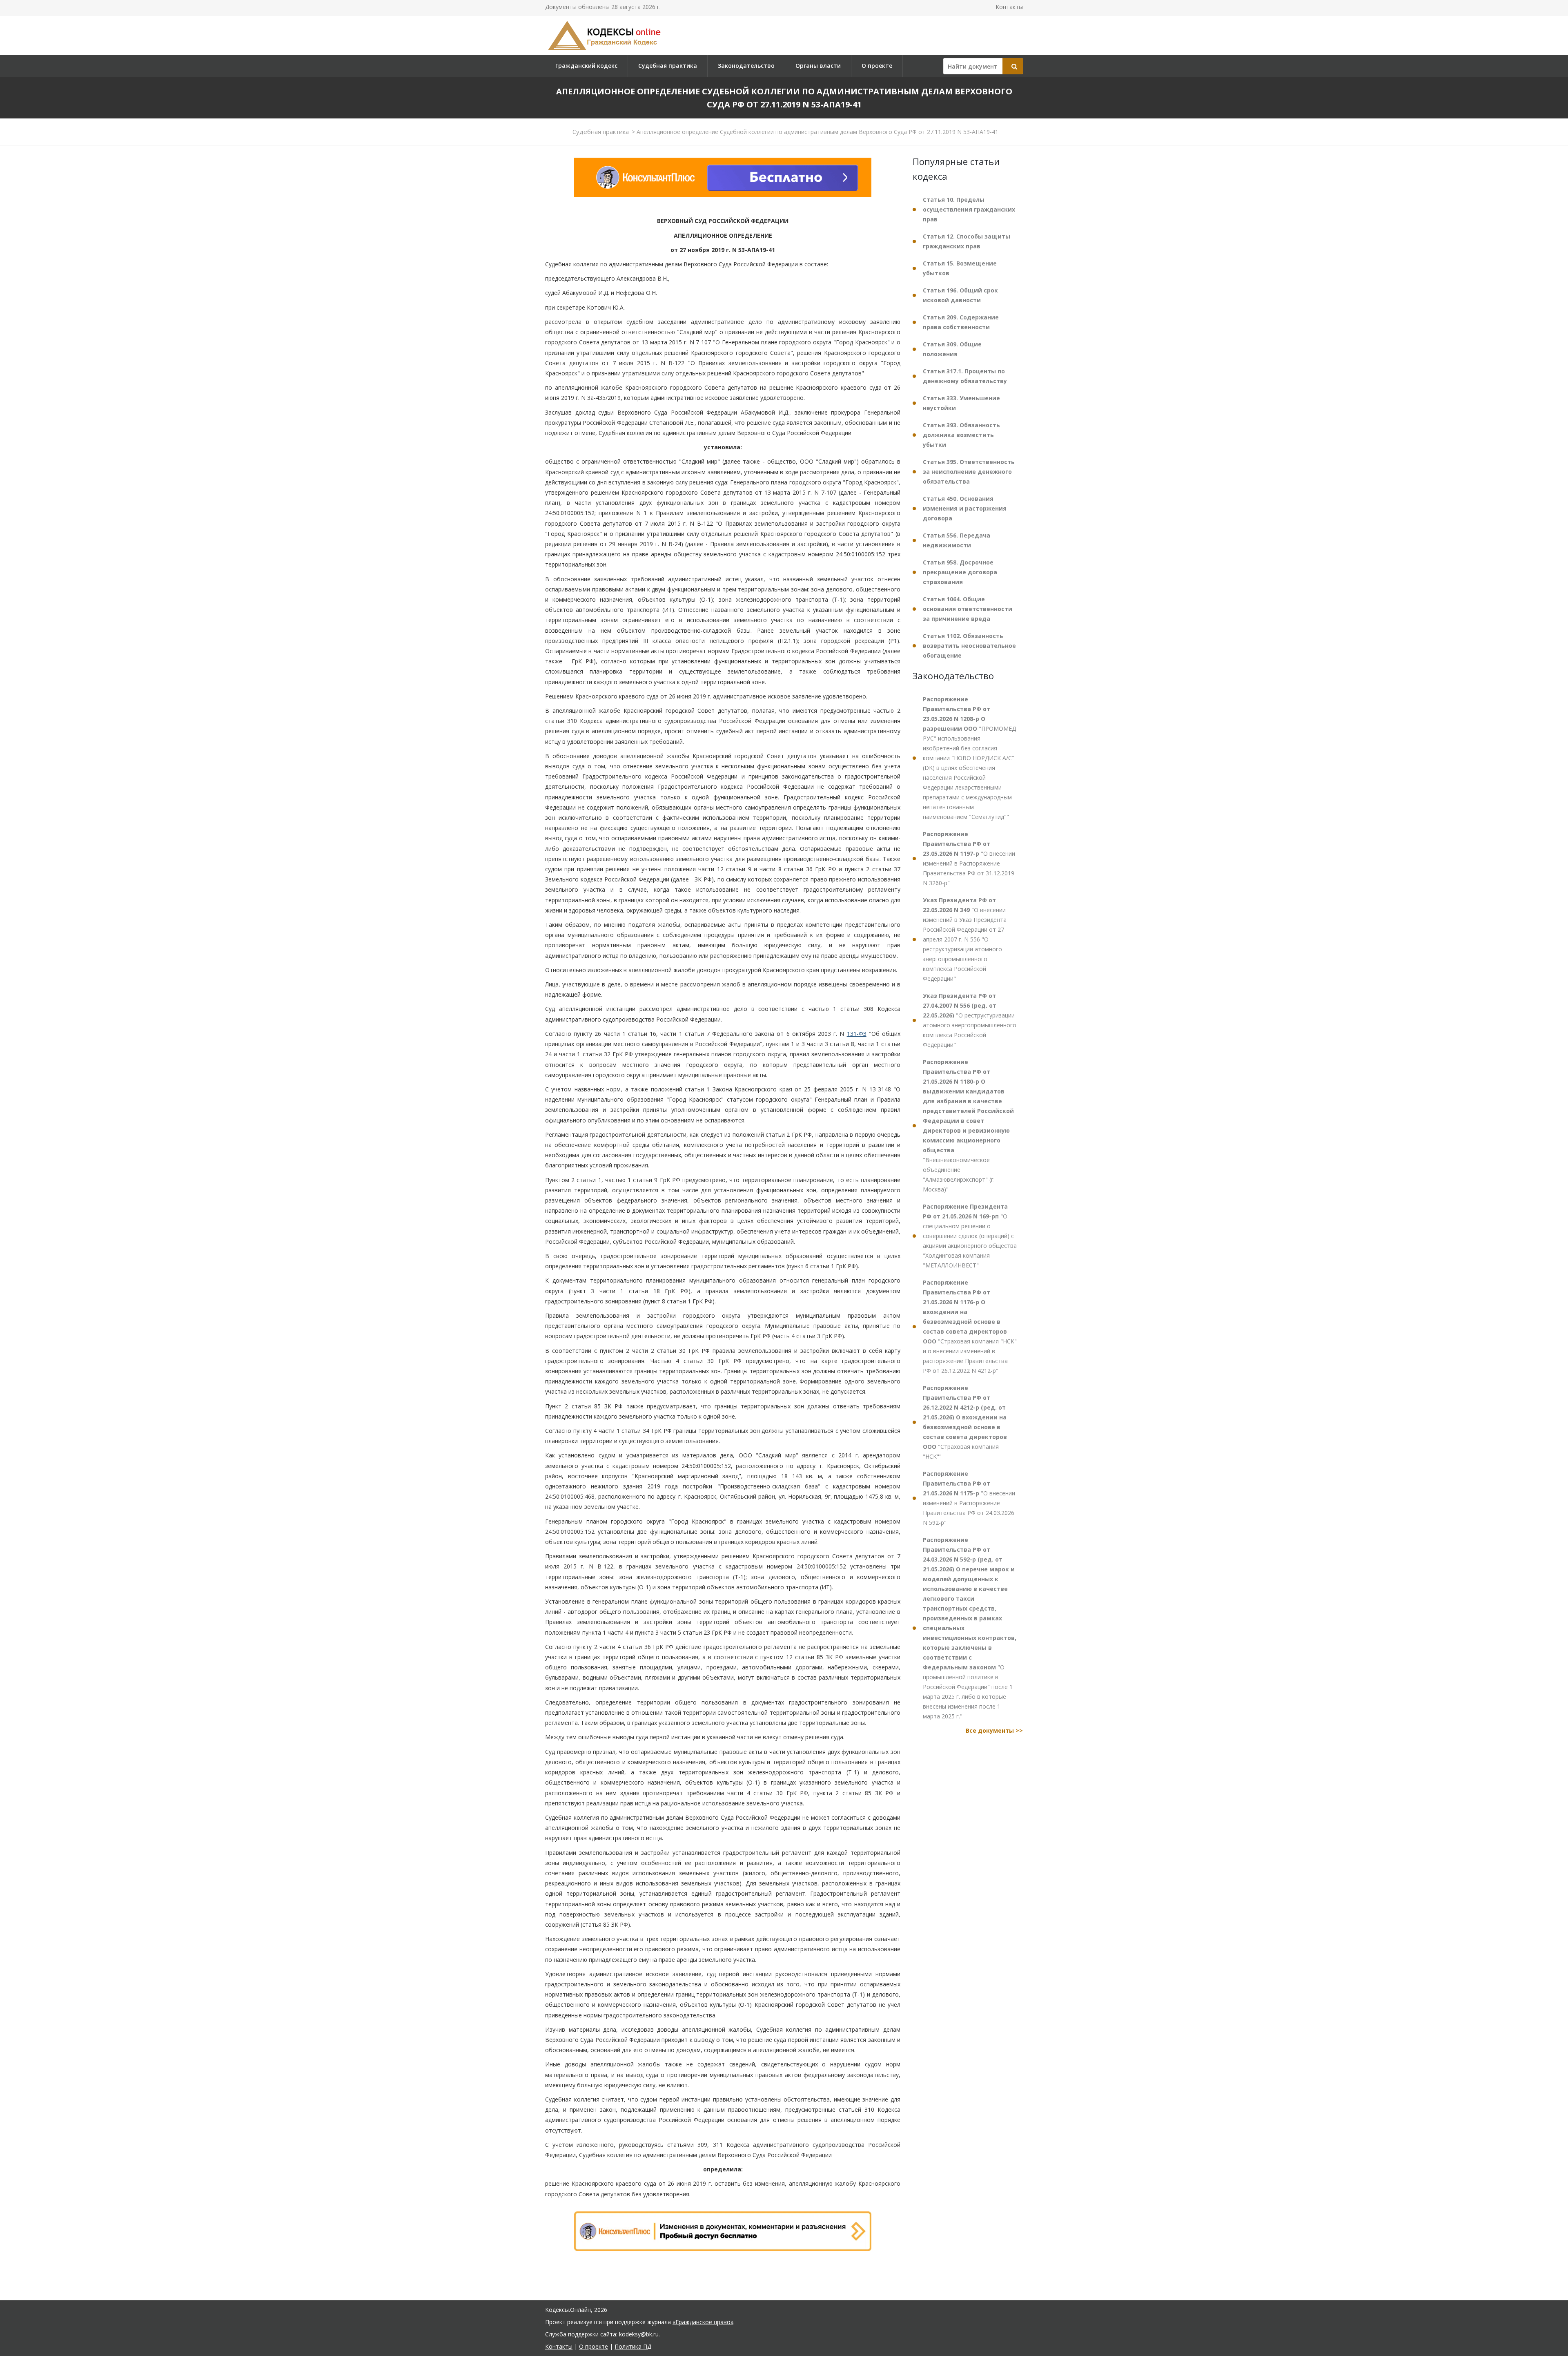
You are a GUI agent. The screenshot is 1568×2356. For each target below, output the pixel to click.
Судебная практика (668, 66)
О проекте (877, 66)
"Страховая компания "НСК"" (965, 1422)
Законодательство (746, 66)
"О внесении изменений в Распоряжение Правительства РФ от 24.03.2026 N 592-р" (969, 1498)
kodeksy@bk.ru (639, 2334)
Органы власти (818, 66)
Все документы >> (994, 1730)
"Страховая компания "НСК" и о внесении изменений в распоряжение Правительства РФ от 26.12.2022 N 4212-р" (970, 1326)
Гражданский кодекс (586, 66)
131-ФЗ (857, 1034)
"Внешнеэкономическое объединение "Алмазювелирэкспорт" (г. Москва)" (968, 1126)
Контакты (1009, 7)
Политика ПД (633, 2346)
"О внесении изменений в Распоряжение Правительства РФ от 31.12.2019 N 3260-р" (969, 858)
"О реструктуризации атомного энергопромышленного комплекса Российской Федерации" (970, 1020)
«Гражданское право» (703, 2322)
